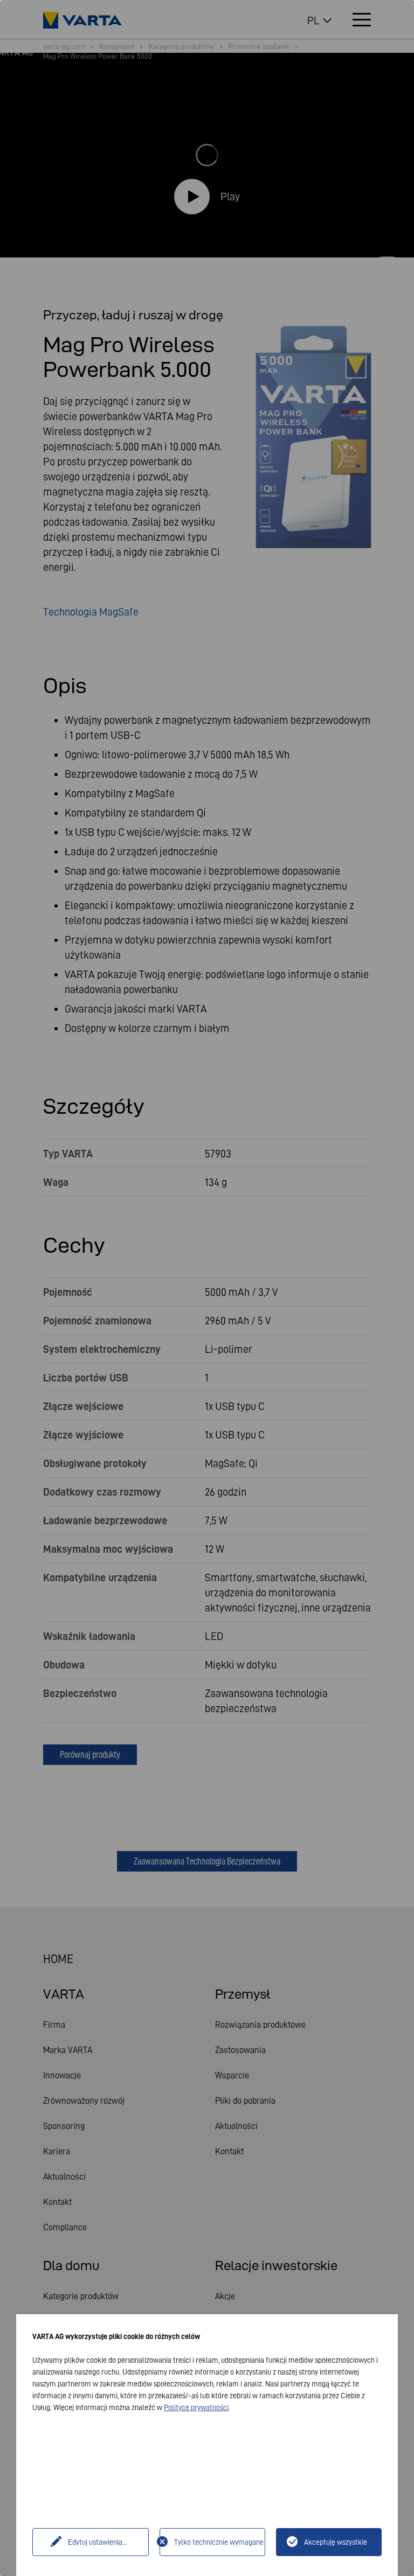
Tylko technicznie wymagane (219, 2542)
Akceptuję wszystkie (336, 2542)
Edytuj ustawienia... (98, 2542)
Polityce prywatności (196, 2407)
